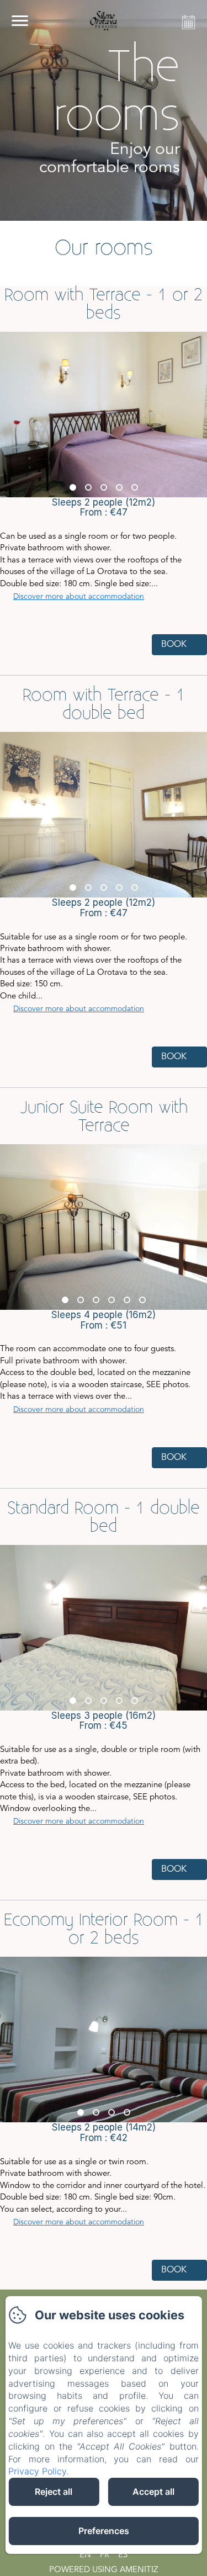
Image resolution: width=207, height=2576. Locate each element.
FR (105, 2555)
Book (174, 645)
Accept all (153, 2492)
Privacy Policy (37, 2471)
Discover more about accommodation (79, 597)
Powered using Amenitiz (104, 2570)
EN (85, 2555)
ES (123, 2555)
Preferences (104, 2531)
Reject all (54, 2492)
